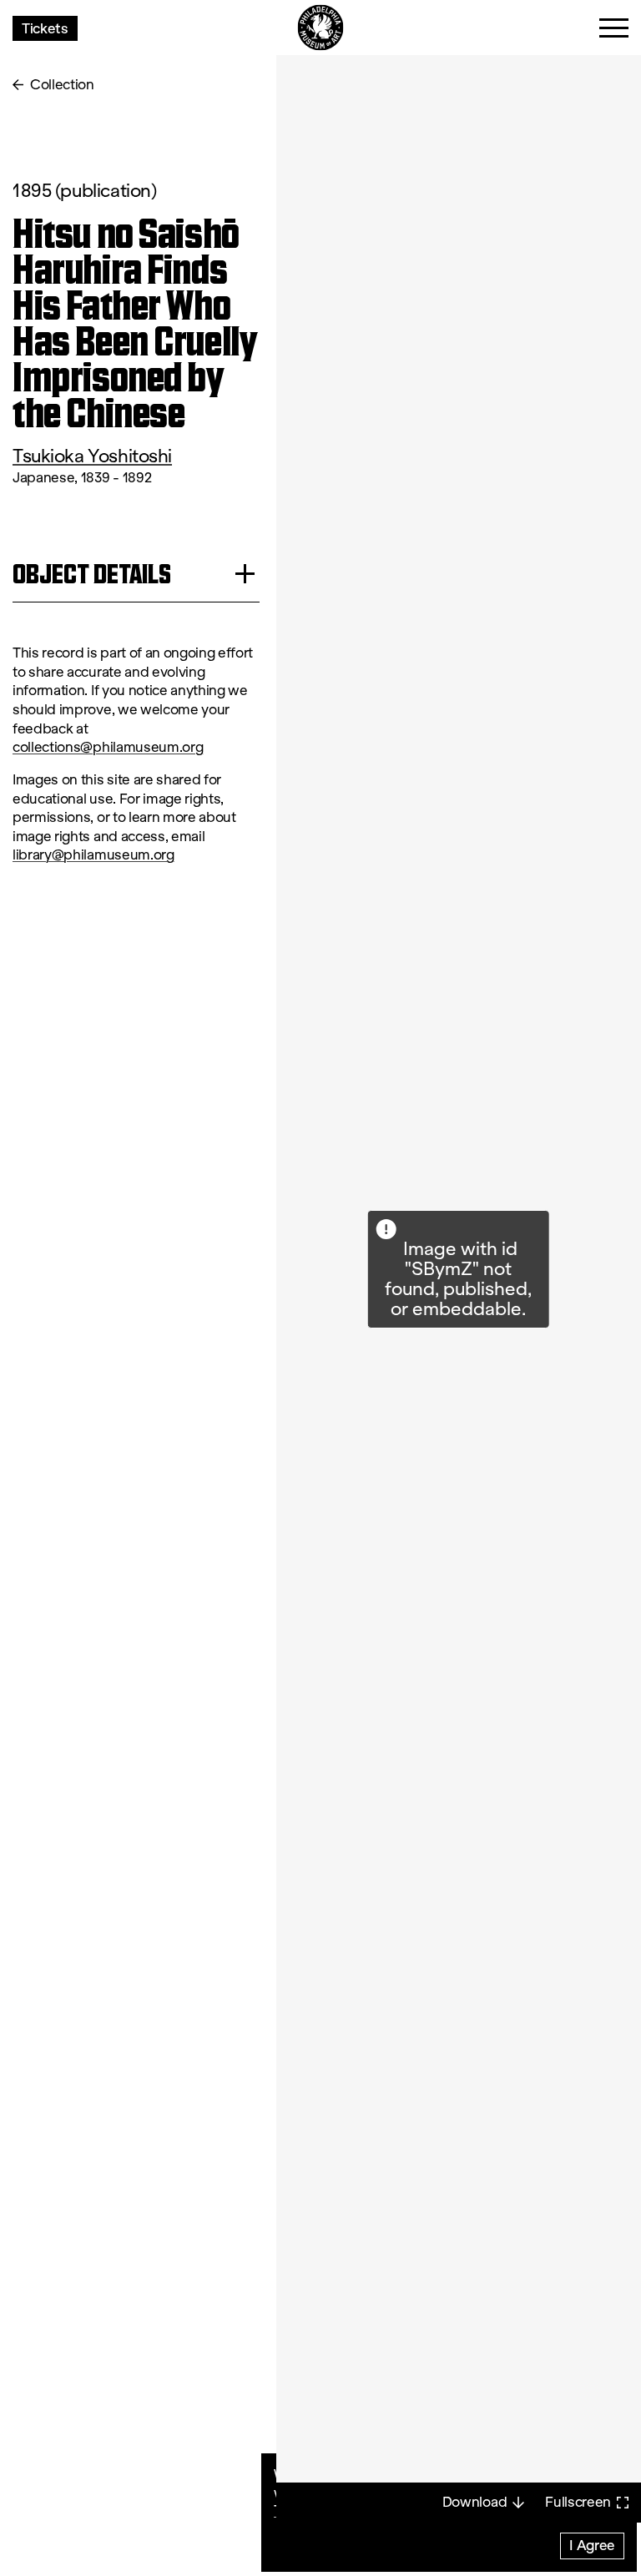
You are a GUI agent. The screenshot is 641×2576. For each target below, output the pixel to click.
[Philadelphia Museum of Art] (321, 28)
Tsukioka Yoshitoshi (92, 456)
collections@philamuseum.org (108, 747)
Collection (62, 85)
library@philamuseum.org (93, 855)
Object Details (92, 574)
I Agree (592, 2545)
